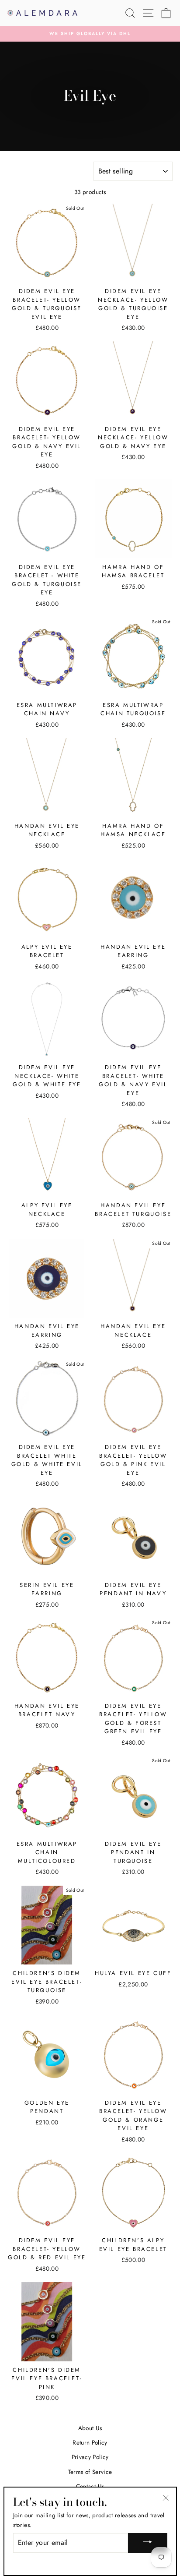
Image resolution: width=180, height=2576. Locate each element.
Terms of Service (90, 2472)
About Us (90, 2428)
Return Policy (90, 2442)
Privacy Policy (90, 2457)
